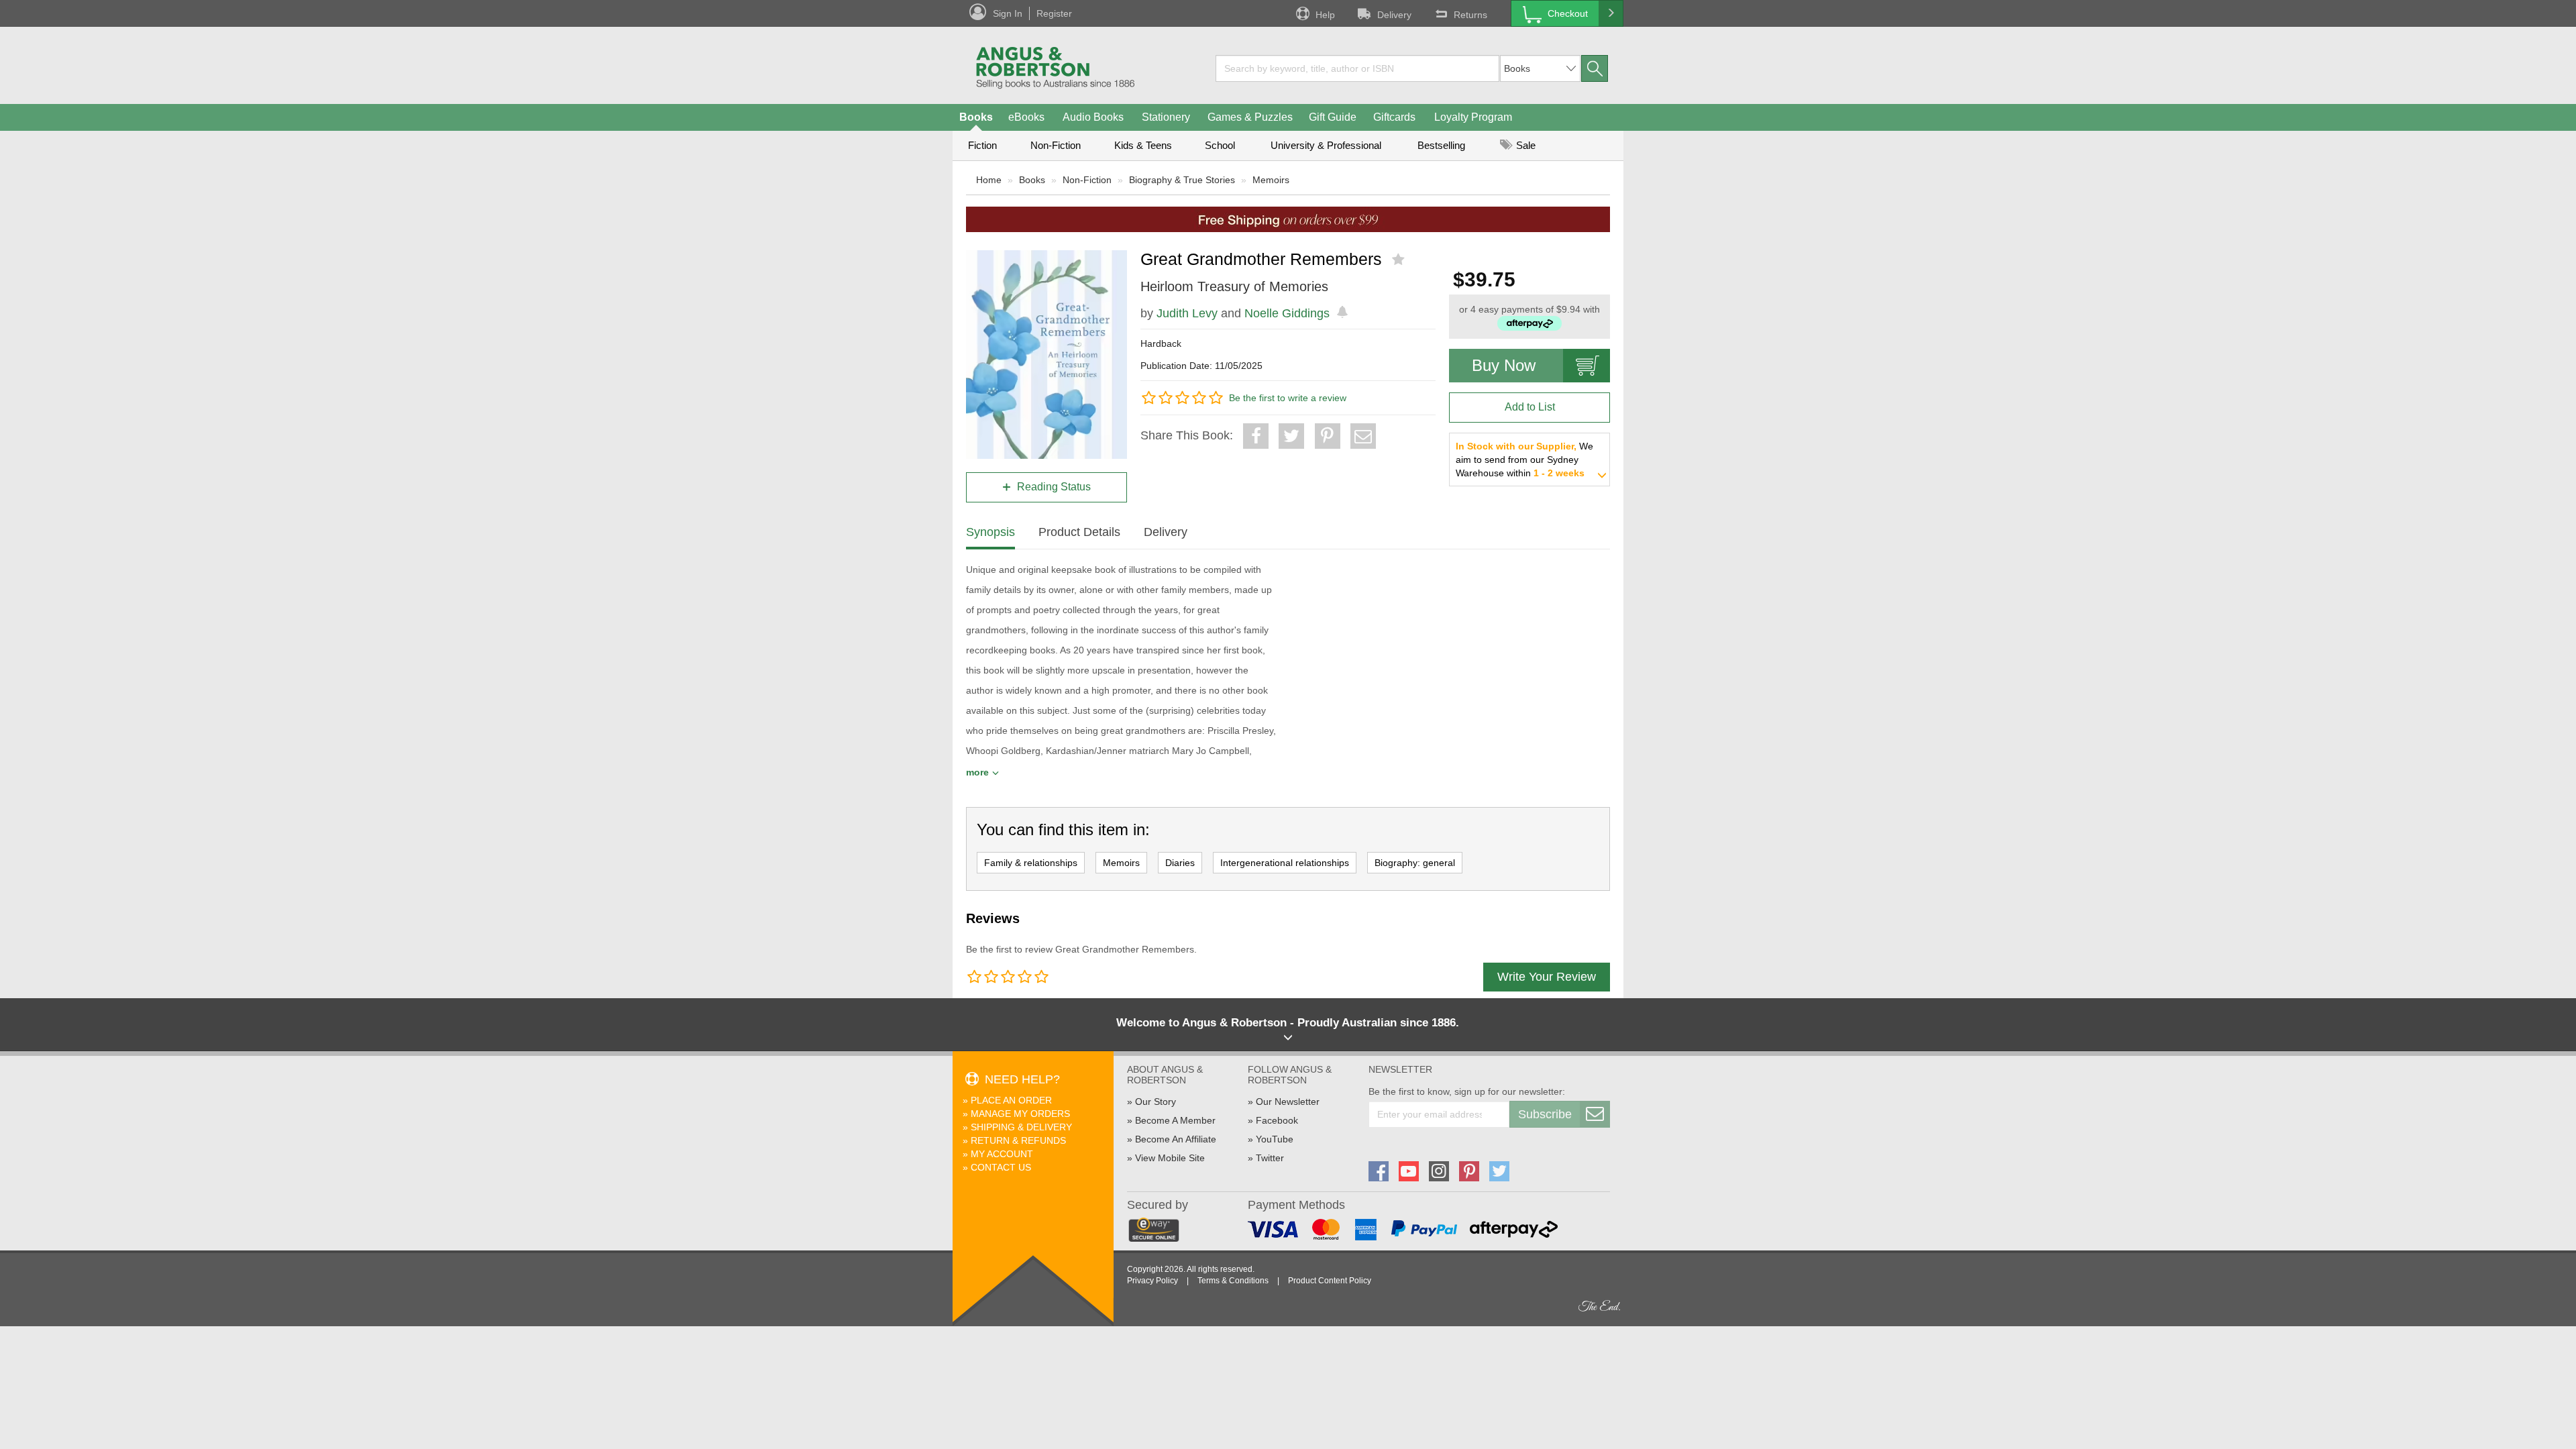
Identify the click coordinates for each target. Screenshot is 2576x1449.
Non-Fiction (1056, 145)
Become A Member (1175, 1120)
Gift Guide (1333, 117)
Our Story (1156, 1102)
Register (1054, 13)
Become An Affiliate (1176, 1139)
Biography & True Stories (1182, 180)
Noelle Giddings (1287, 313)
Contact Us (1001, 1167)
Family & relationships (1031, 863)
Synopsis (990, 532)
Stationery (1166, 117)
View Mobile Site (1170, 1158)
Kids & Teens (1143, 145)
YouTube (1275, 1139)
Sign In (1008, 13)
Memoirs (1271, 180)
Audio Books (1093, 117)
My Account (1002, 1154)
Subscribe (1545, 1114)
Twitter (1270, 1158)
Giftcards (1394, 117)
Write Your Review (1547, 977)
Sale (1524, 145)
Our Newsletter (1288, 1102)
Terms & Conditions (1233, 1281)
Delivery (1394, 15)
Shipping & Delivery (1021, 1127)
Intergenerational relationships (1285, 863)
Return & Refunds (1018, 1140)
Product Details (1079, 532)
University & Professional (1326, 145)
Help (1325, 15)
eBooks (1026, 117)
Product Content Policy (1330, 1281)
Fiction (982, 145)
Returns (1470, 15)
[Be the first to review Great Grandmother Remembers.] (1400, 260)
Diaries (1180, 863)
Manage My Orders (1020, 1114)
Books (976, 117)
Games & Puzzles (1250, 117)
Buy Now (1504, 365)
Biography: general (1415, 863)
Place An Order (1011, 1100)
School (1220, 145)
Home (989, 180)
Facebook (1277, 1120)
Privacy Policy (1152, 1281)
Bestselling (1441, 145)
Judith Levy (1187, 313)
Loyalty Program (1473, 117)
